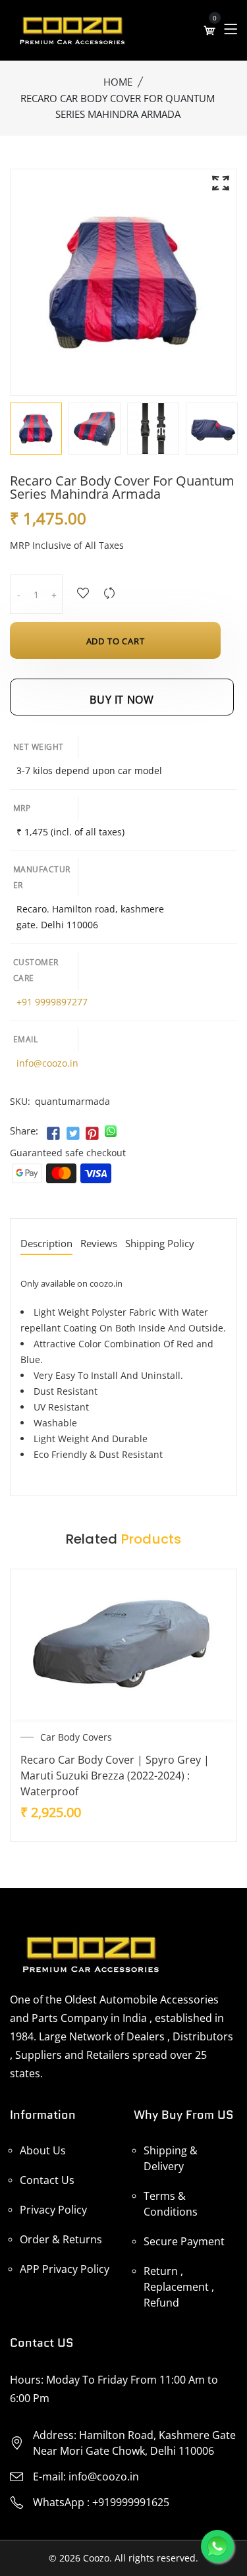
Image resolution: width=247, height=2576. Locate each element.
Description (46, 1244)
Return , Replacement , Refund (179, 2287)
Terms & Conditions (171, 2204)
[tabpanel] (95, 429)
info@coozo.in (47, 1063)
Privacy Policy (53, 2210)
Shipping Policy (160, 1244)
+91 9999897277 (52, 1002)
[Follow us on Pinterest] (92, 1134)
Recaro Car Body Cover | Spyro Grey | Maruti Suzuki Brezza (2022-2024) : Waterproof (115, 1776)
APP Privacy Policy (65, 2269)
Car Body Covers (76, 1737)
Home (118, 82)
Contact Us (47, 2180)
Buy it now (122, 700)
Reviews (99, 1244)
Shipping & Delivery (171, 2158)
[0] (209, 30)
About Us (43, 2150)
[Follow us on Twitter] (72, 1134)
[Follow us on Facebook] (53, 1134)
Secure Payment (184, 2241)
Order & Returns (61, 2239)
